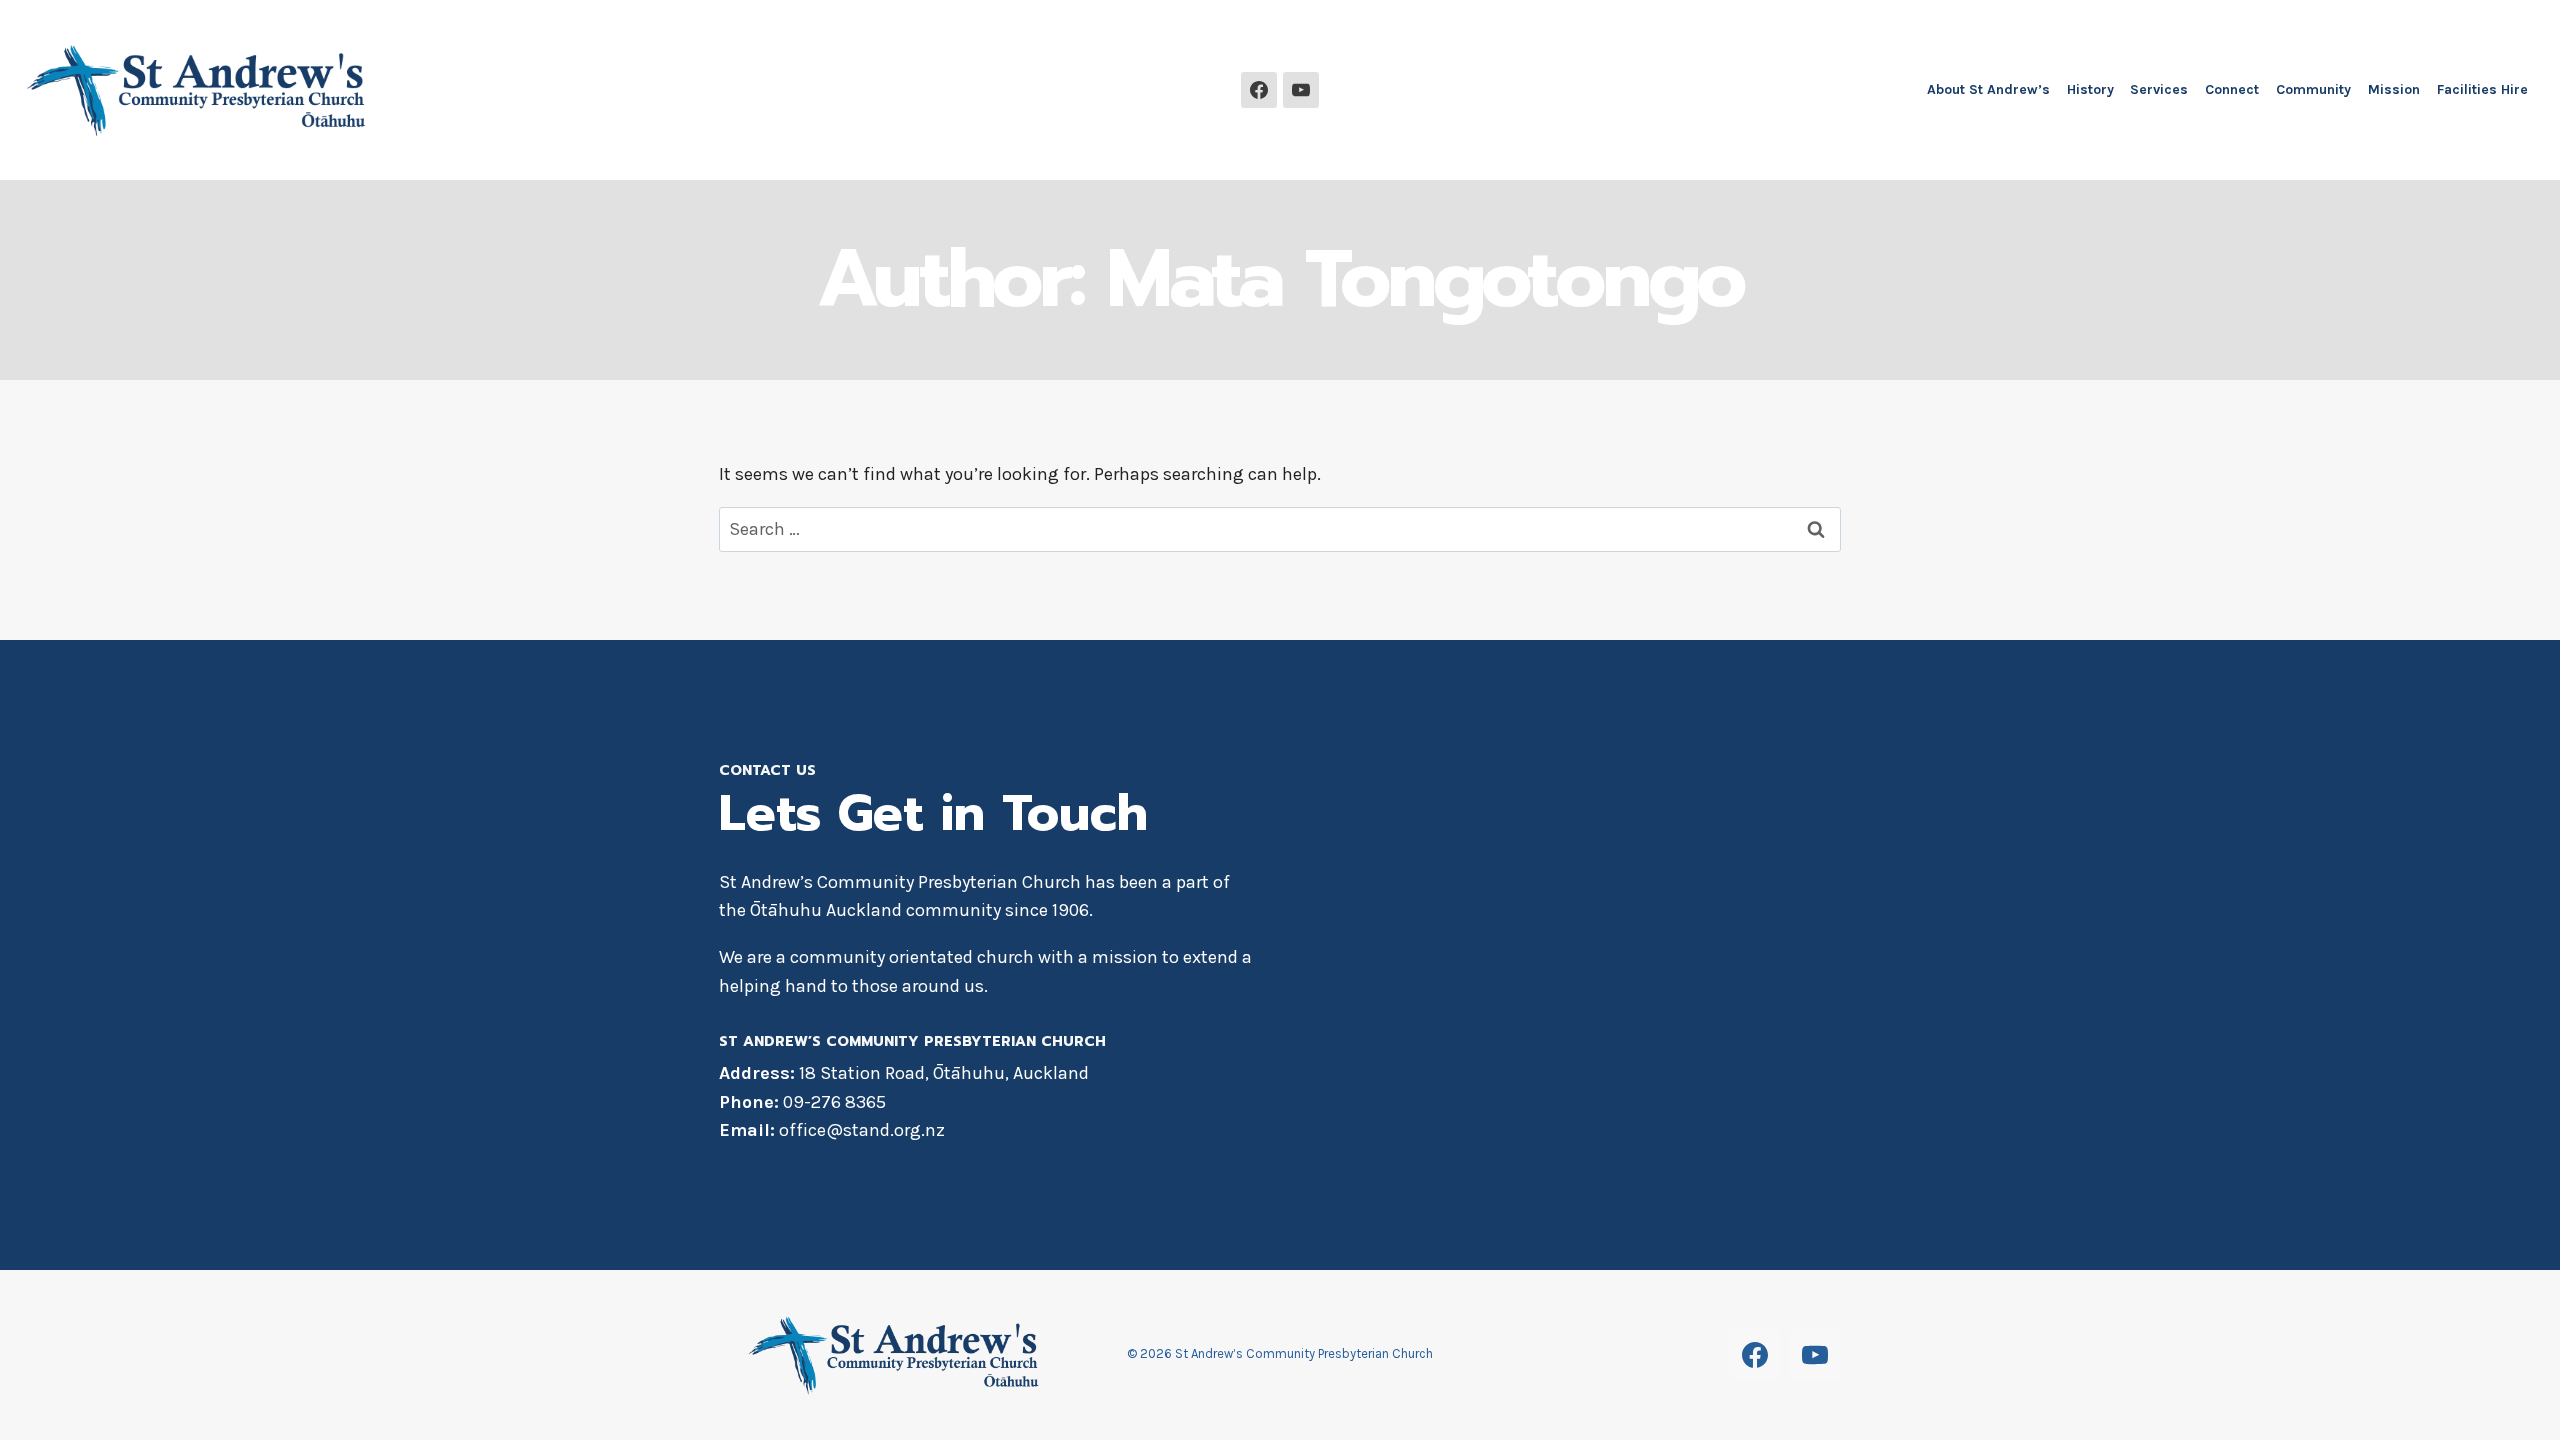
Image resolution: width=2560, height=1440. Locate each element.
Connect (2232, 89)
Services (2159, 89)
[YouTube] (1301, 90)
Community (2313, 89)
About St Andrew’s (1988, 89)
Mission (2394, 89)
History (2090, 89)
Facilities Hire (2482, 89)
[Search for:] (1280, 529)
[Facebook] (1259, 90)
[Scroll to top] (2505, 1395)
